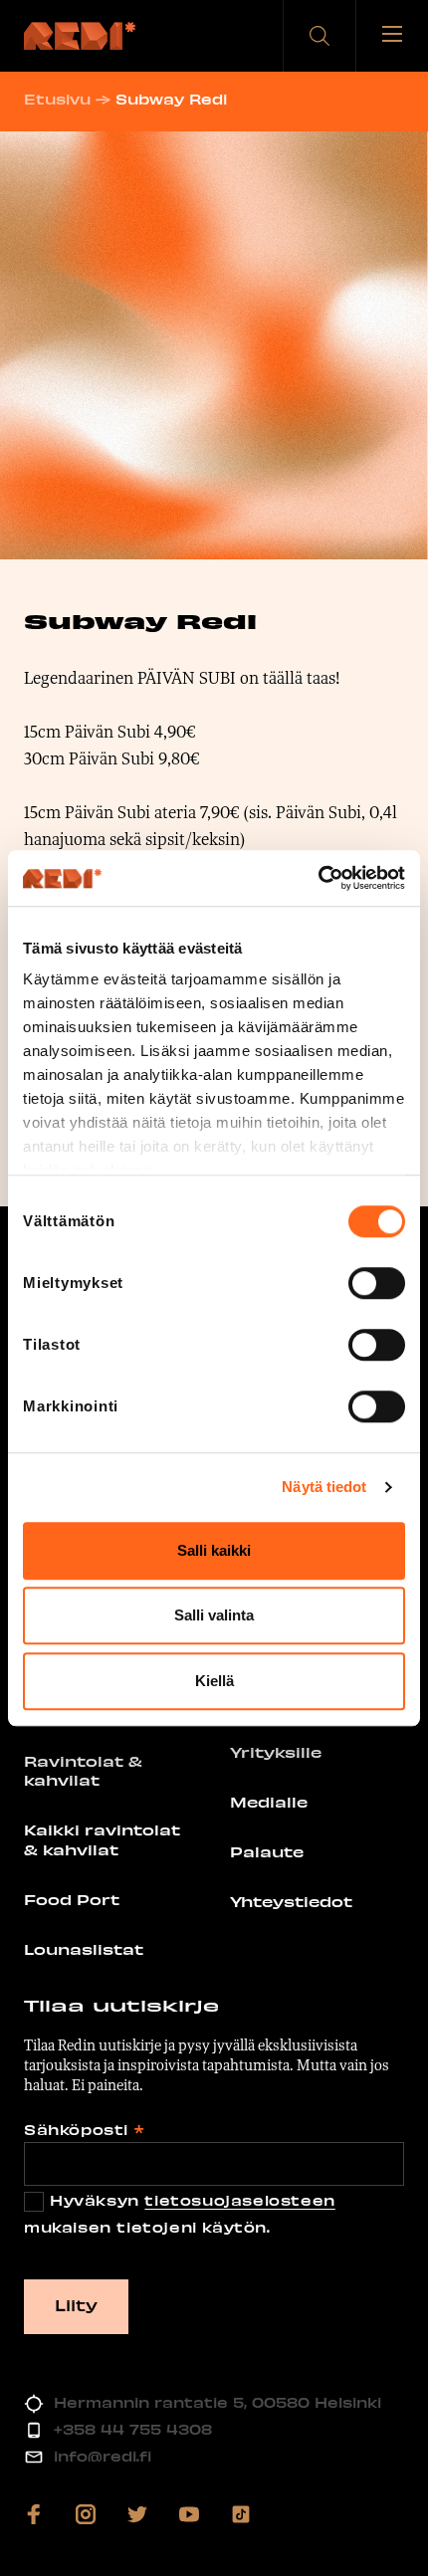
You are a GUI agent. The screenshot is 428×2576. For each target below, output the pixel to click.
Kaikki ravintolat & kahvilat (102, 1839)
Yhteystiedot (291, 1901)
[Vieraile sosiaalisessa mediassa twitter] (137, 2514)
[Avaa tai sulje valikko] (392, 36)
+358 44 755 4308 (133, 2429)
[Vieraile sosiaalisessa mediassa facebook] (34, 2514)
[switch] (377, 1283)
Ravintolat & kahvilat (83, 1771)
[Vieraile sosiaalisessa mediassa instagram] (86, 2514)
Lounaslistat (84, 1949)
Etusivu (57, 99)
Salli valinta (214, 1615)
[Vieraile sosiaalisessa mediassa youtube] (189, 2514)
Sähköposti (84, 2130)
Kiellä (214, 1681)
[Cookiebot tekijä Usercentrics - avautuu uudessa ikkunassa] (318, 878)
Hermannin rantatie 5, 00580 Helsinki (217, 2402)
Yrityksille (276, 1752)
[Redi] (80, 36)
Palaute (267, 1851)
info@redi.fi (103, 2456)
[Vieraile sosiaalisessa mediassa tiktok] (241, 2514)
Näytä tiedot (324, 1487)
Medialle (269, 1802)
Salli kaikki (214, 1550)
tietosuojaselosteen (239, 2200)
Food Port (72, 1899)
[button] (320, 36)
